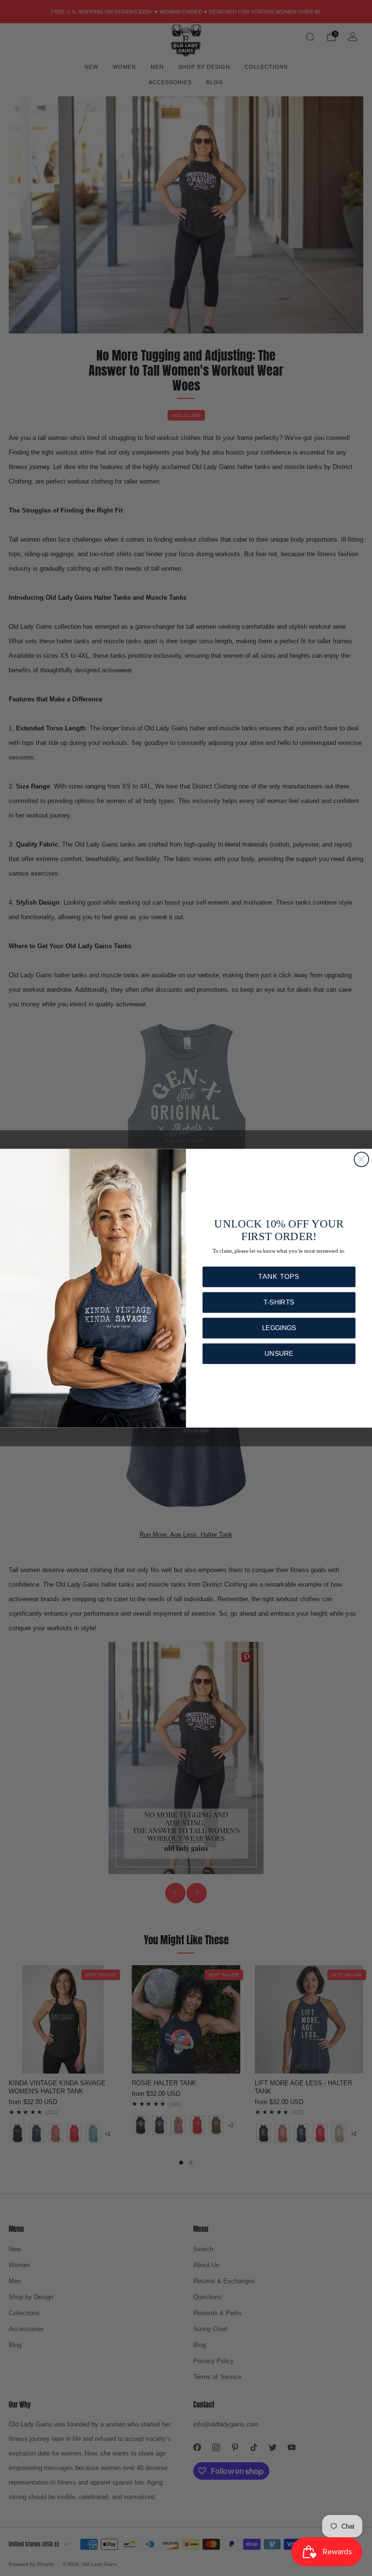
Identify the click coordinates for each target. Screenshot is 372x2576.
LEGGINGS (279, 1328)
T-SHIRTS (279, 1302)
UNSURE (279, 1354)
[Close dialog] (361, 1159)
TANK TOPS (279, 1277)
